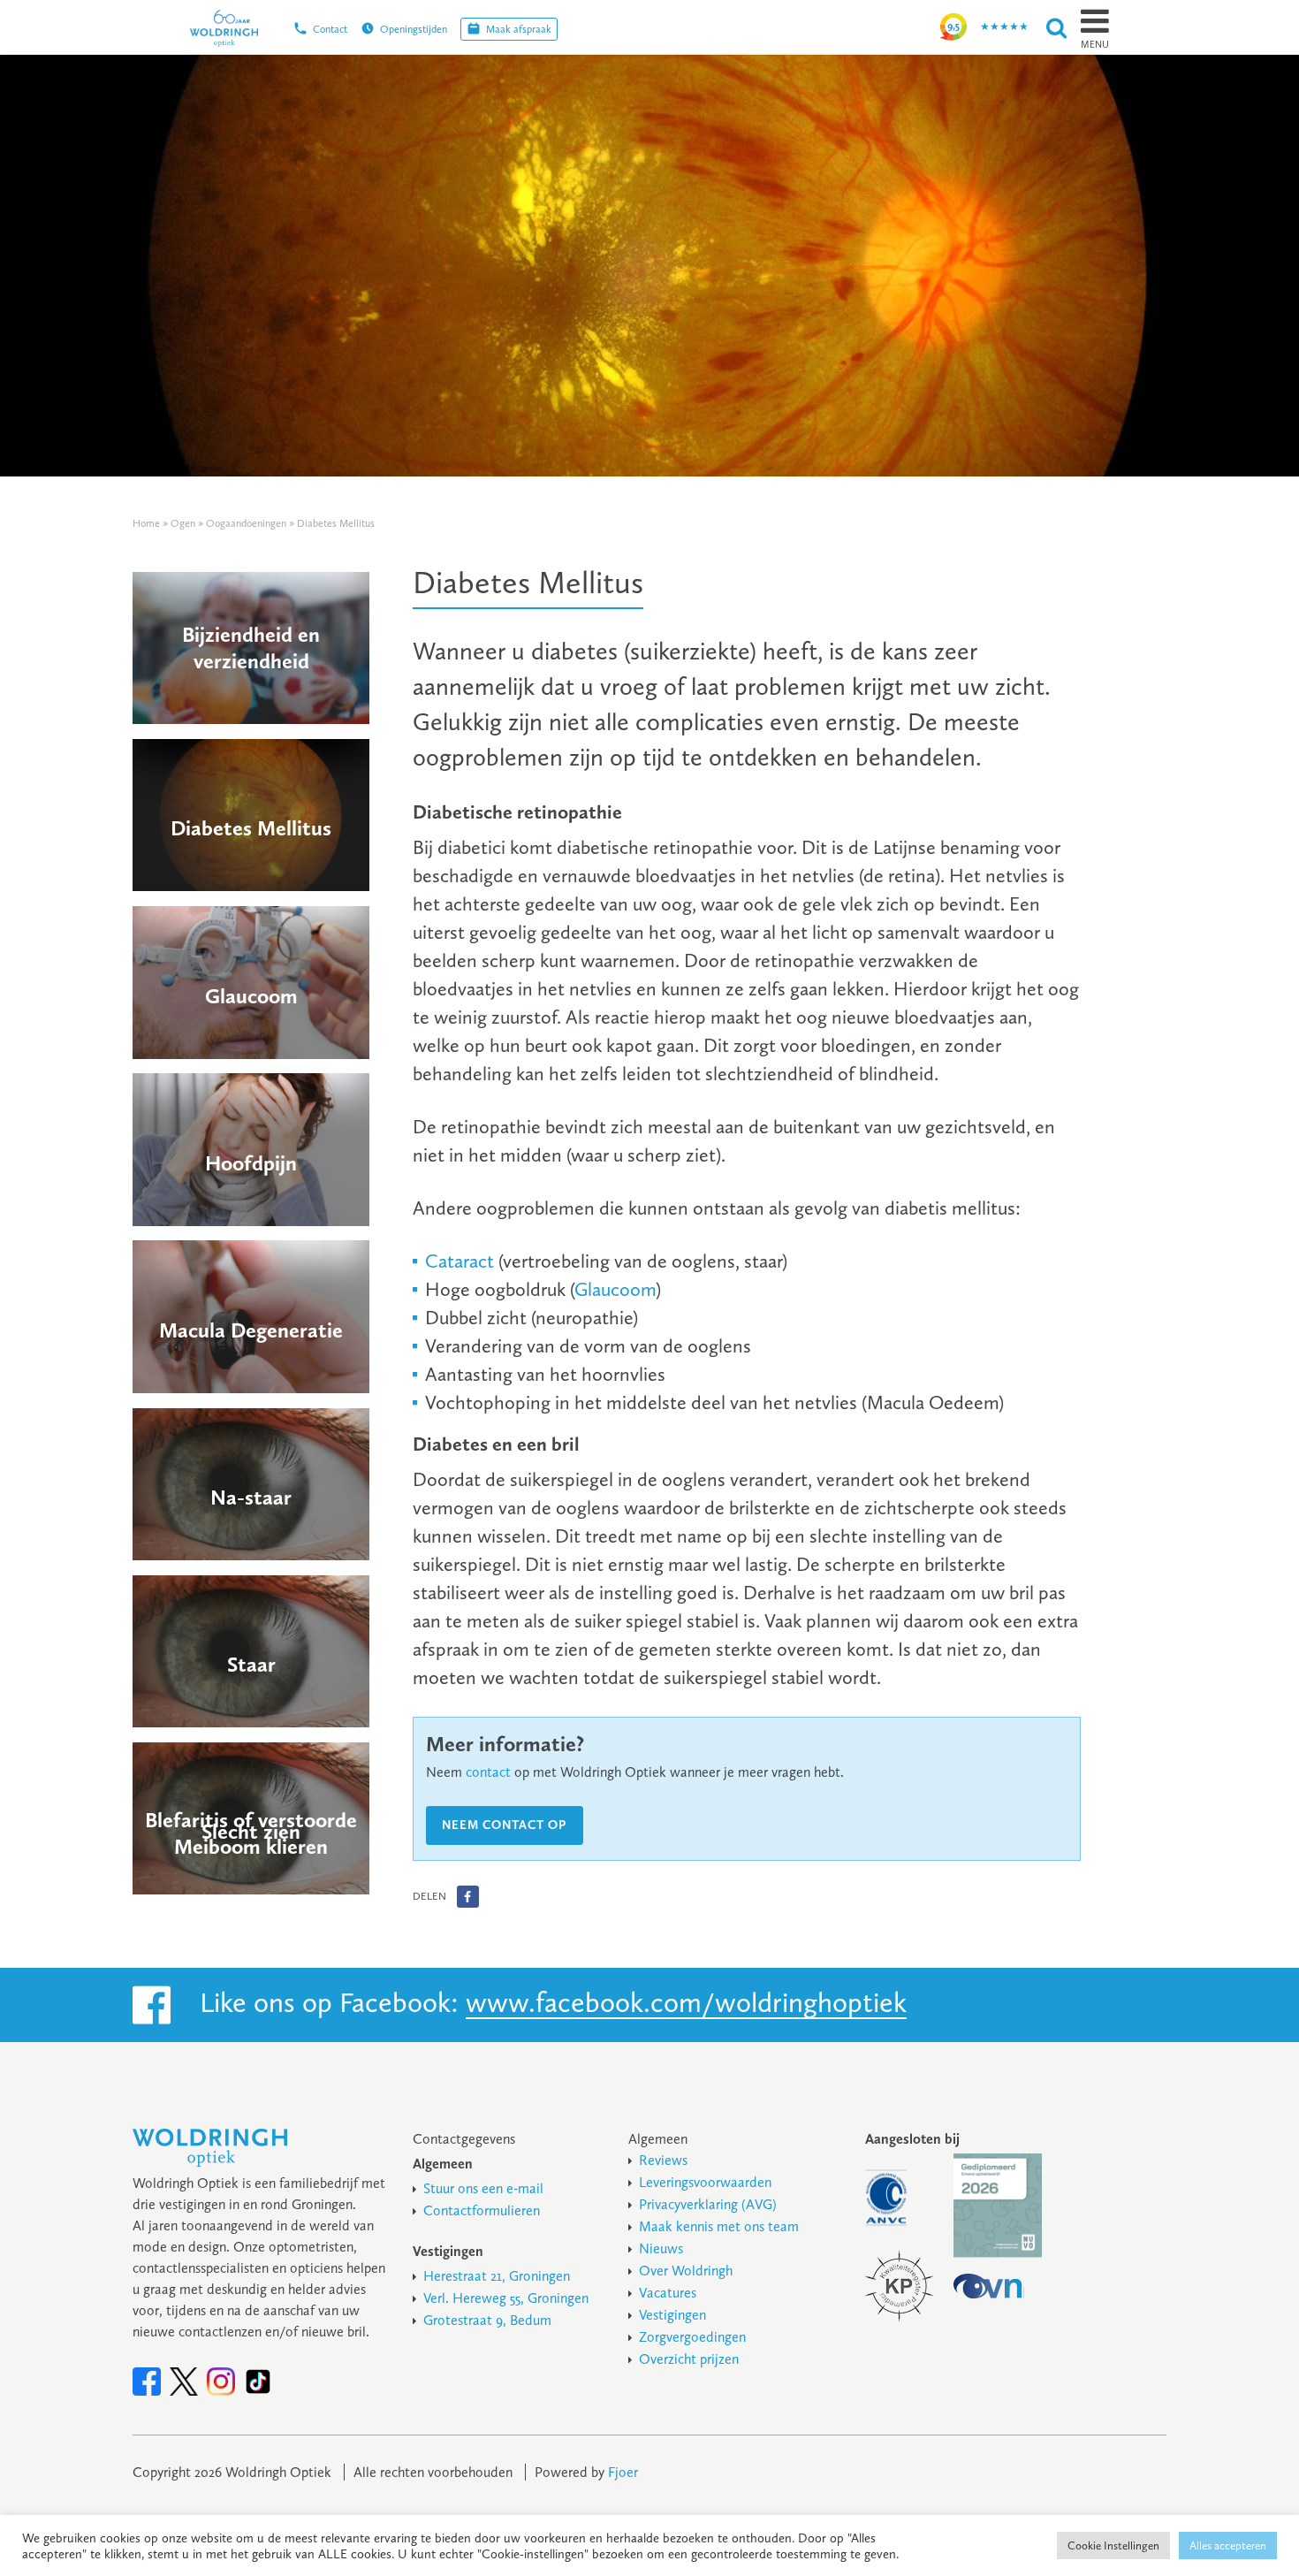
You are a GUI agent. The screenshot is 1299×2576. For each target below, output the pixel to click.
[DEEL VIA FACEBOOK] (468, 1897)
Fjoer (623, 2472)
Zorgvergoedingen (692, 2337)
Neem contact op (504, 1825)
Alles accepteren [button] (1228, 2546)
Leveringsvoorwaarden (705, 2182)
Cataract (460, 1261)
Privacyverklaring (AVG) (708, 2204)
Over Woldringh (686, 2271)
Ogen (183, 523)
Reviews (663, 2160)
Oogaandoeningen (246, 523)
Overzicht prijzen (689, 2359)
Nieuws (661, 2248)
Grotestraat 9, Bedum (487, 2320)
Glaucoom (615, 1289)
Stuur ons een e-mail (483, 2188)
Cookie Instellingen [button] (1113, 2546)
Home (146, 523)
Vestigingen (672, 2315)
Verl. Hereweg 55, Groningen (506, 2298)
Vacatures (668, 2293)
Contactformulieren (482, 2210)
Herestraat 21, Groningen (497, 2276)
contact (488, 1772)
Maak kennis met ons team (719, 2226)
